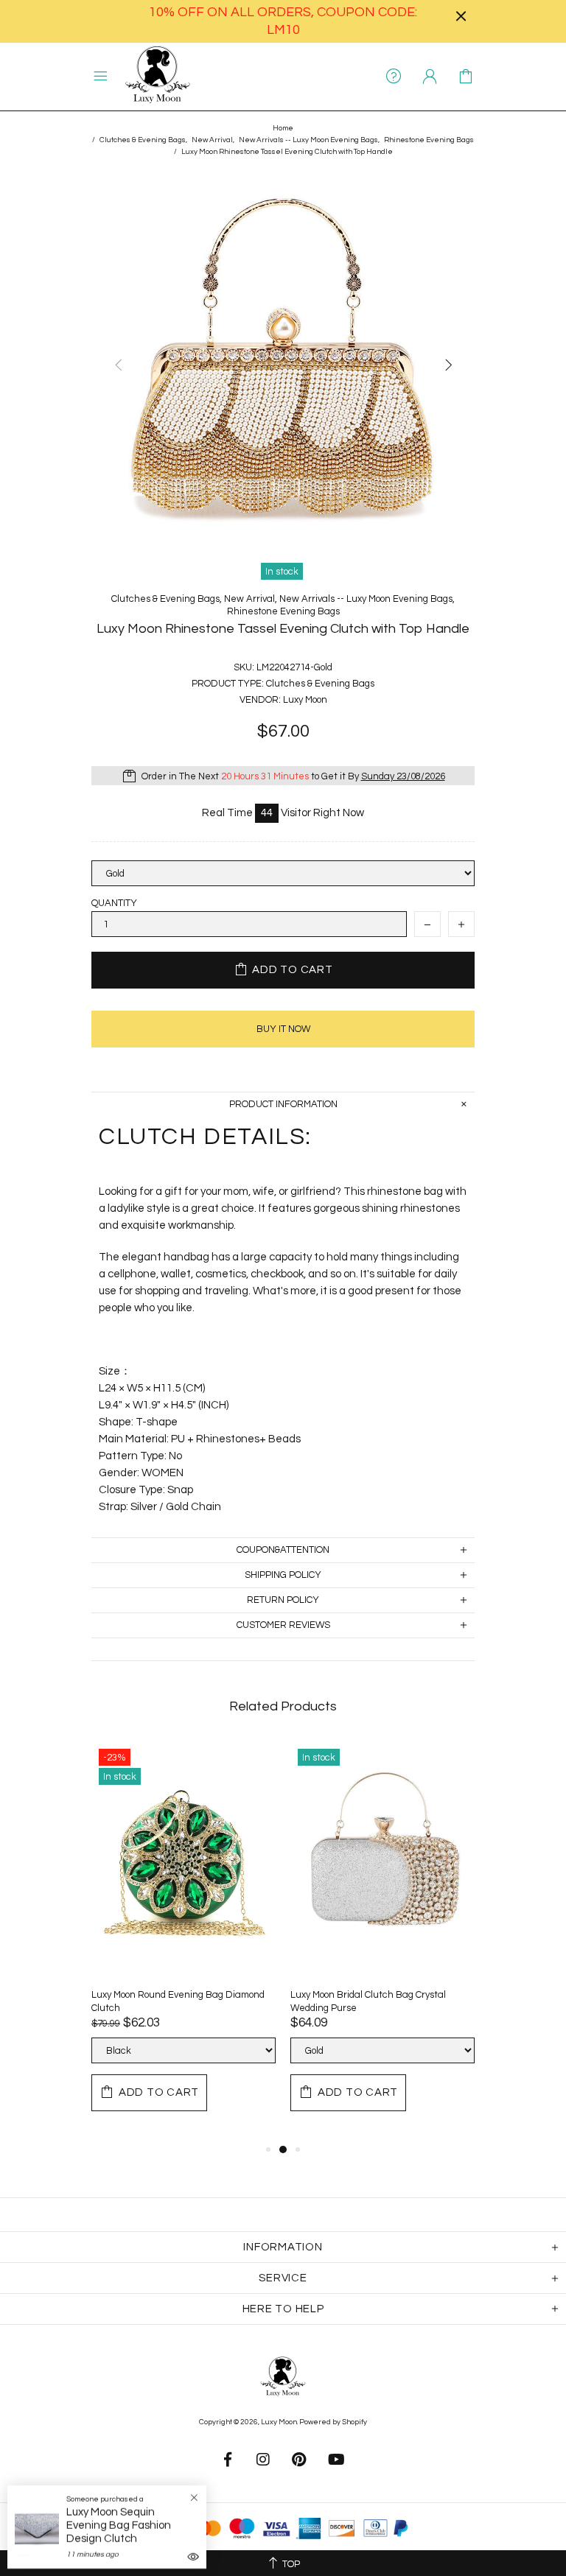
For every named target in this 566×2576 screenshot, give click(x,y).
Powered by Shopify (333, 2422)
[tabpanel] (184, 1941)
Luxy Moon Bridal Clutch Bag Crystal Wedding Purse (368, 2001)
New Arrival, (213, 140)
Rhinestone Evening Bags (429, 140)
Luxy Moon (158, 77)
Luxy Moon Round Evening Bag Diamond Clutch (178, 2001)
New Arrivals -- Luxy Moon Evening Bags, (309, 140)
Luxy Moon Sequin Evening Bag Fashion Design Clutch (119, 2526)
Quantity (114, 903)
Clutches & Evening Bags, (143, 140)
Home (283, 128)
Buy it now (283, 1029)
